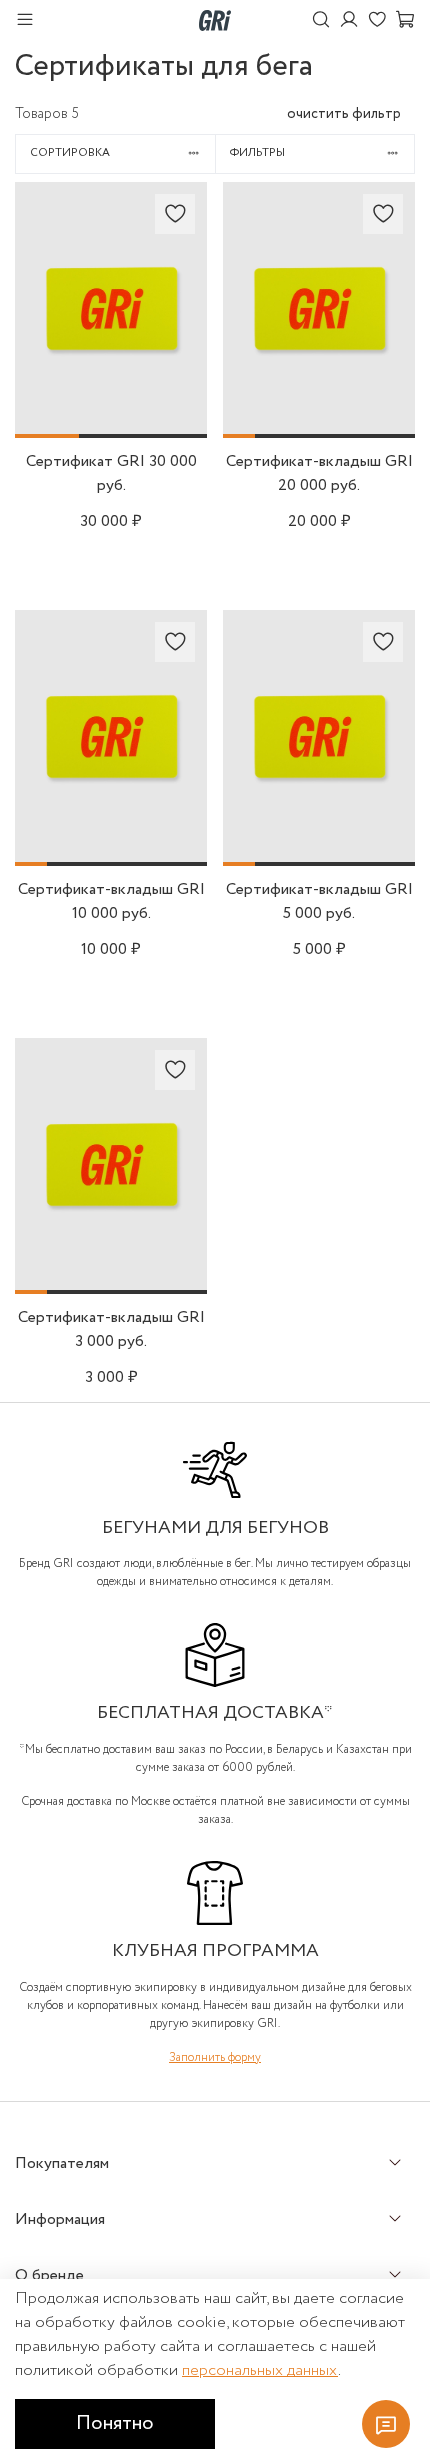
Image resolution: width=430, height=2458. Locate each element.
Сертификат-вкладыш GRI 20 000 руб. (319, 473)
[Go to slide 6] (399, 436)
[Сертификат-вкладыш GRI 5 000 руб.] (319, 853)
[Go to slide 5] (367, 436)
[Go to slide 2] (111, 436)
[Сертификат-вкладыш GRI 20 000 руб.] (319, 425)
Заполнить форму (215, 2057)
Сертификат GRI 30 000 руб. (111, 473)
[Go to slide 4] (335, 436)
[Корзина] (405, 20)
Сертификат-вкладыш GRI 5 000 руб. (319, 901)
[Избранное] (377, 20)
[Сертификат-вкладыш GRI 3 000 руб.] (111, 1281)
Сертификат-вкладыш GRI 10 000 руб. (111, 901)
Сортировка (70, 153)
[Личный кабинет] (349, 20)
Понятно (115, 2423)
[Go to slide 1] (47, 436)
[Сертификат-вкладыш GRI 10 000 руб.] (111, 853)
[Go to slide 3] (175, 436)
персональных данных (260, 2370)
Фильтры (257, 153)
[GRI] (215, 19)
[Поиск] (321, 20)
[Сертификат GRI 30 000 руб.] (111, 425)
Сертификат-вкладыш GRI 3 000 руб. (111, 1329)
